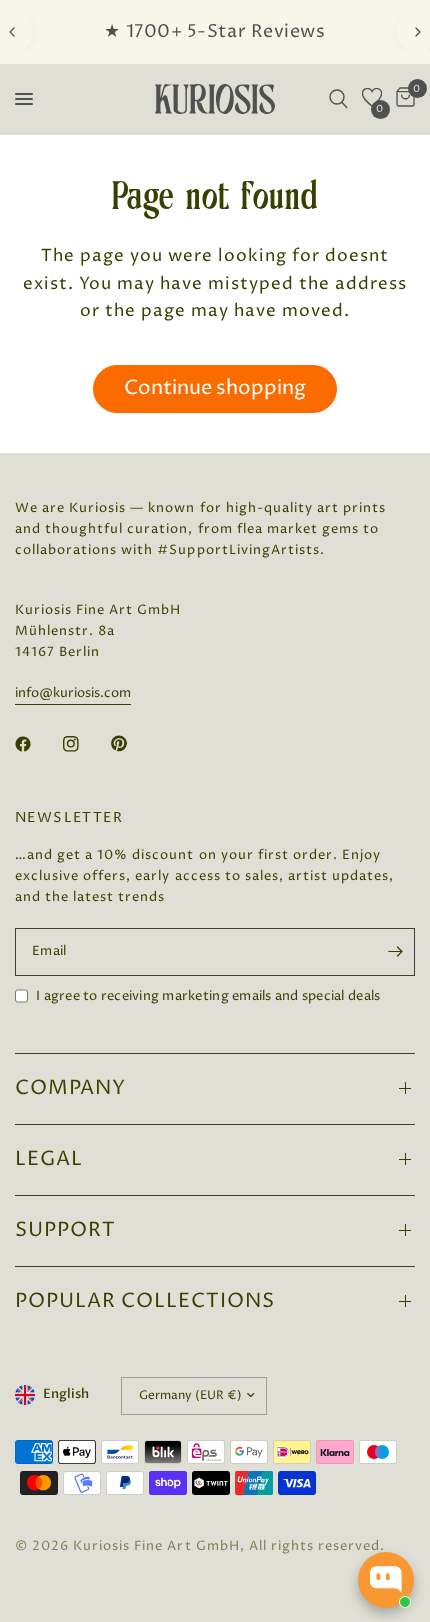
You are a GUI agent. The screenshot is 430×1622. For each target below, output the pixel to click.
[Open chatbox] (386, 1580)
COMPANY (70, 1088)
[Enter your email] (395, 952)
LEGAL (49, 1159)
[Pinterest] (133, 744)
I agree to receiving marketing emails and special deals (208, 996)
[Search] (338, 99)
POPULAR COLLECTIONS (145, 1301)
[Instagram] (85, 744)
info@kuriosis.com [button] (73, 693)
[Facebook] (37, 744)
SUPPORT (65, 1230)
